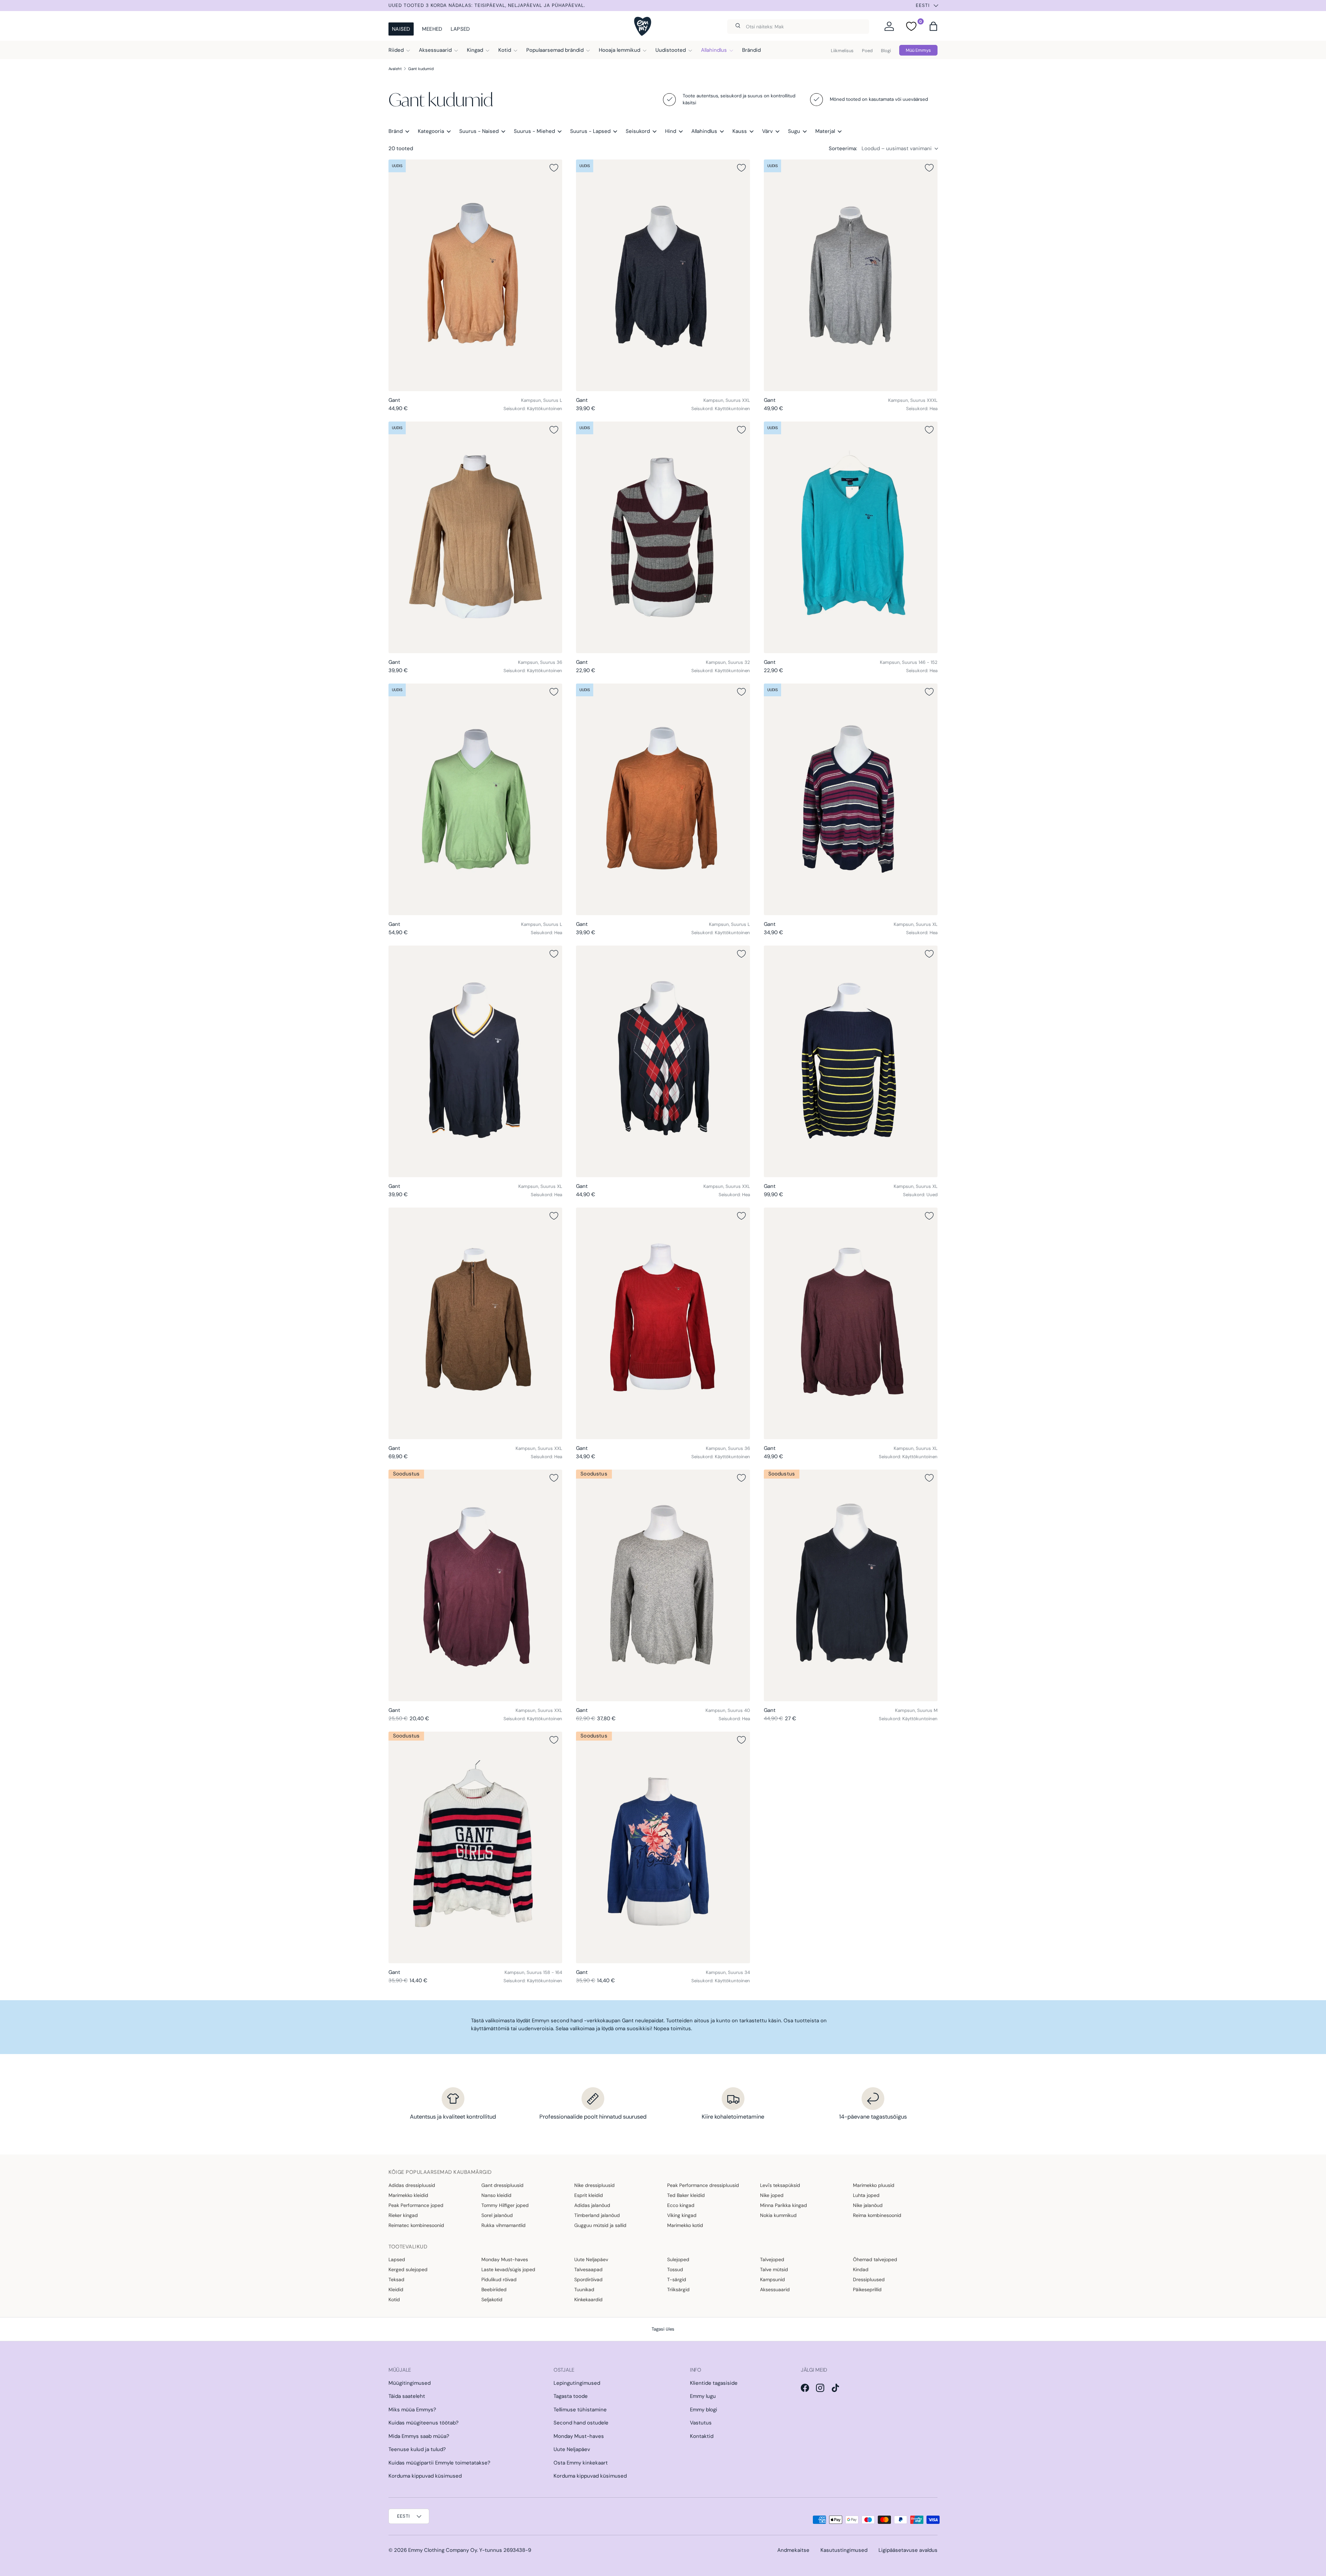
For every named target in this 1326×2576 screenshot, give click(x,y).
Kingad (475, 50)
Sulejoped (678, 2259)
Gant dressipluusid (502, 2185)
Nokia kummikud (778, 2215)
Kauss (740, 131)
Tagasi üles (663, 2329)
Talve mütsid (774, 2269)
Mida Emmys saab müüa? (419, 2436)
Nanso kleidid (496, 2195)
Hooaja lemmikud (619, 50)
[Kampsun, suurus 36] (475, 537)
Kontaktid (702, 2436)
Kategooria (431, 131)
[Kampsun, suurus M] (851, 1585)
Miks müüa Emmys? (412, 2410)
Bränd (396, 131)
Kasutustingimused (844, 2550)
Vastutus (701, 2423)
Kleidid (396, 2289)
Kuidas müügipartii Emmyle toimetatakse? (439, 2463)
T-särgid (677, 2279)
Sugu (794, 131)
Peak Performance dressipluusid (703, 2185)
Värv (767, 131)
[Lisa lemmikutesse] (554, 168)
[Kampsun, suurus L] (475, 275)
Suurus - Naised (479, 131)
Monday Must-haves (505, 2259)
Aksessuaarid (435, 50)
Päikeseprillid (867, 2289)
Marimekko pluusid (874, 2185)
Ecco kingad (681, 2205)
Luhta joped (866, 2195)
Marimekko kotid (685, 2225)
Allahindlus (714, 50)
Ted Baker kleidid (686, 2195)
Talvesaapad (588, 2269)
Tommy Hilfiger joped (505, 2205)
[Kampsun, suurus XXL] (663, 275)
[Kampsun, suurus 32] (663, 537)
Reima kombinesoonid (877, 2215)
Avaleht (395, 69)
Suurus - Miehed (534, 131)
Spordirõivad (588, 2279)
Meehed (432, 29)
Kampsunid (772, 2279)
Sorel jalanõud (497, 2215)
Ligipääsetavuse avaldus (908, 2550)
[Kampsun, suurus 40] (663, 1585)
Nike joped (772, 2195)
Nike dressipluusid (594, 2185)
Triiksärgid (678, 2289)
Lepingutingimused (577, 2383)
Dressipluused (869, 2279)
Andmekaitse (793, 2550)
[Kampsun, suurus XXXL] (851, 275)
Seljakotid (492, 2299)
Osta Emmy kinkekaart (581, 2463)
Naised (401, 29)
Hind (671, 131)
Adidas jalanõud (592, 2205)
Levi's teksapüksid (780, 2185)
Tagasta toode (571, 2396)
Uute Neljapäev (591, 2259)
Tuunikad (584, 2289)
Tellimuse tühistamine (580, 2410)
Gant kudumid (421, 69)
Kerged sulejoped (408, 2269)
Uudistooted (671, 50)
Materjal (825, 131)
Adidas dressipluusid (412, 2185)
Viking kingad (682, 2215)
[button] (933, 26)
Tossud (675, 2269)
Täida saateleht (407, 2396)
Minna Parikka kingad (784, 2205)
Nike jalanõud (868, 2205)
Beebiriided (494, 2289)
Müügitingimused (410, 2383)
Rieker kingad (403, 2215)
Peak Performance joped (416, 2205)
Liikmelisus (842, 51)
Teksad (396, 2279)
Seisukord (638, 131)
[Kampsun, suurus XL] (851, 799)
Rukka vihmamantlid (503, 2225)
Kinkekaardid (588, 2299)
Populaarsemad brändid (555, 50)
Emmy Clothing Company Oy (443, 2550)
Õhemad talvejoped (875, 2259)
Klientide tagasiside (714, 2383)
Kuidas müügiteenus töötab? (424, 2423)
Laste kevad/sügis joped (508, 2269)
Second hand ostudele (581, 2423)
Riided (396, 50)
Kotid (505, 50)
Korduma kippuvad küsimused (425, 2476)
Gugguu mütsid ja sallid (600, 2225)
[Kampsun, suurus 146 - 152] (851, 537)
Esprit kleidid (589, 2195)
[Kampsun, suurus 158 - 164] (475, 1847)
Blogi (886, 51)
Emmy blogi (704, 2410)
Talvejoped (772, 2259)
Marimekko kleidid (408, 2195)
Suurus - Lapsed (590, 131)
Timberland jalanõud (597, 2215)
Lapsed (460, 29)
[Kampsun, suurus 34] (663, 1847)
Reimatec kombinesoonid (416, 2225)
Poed (867, 51)
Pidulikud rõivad (499, 2279)
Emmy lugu (703, 2396)
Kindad (861, 2269)
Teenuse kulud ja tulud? (417, 2449)
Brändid (751, 50)
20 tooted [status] (401, 148)
